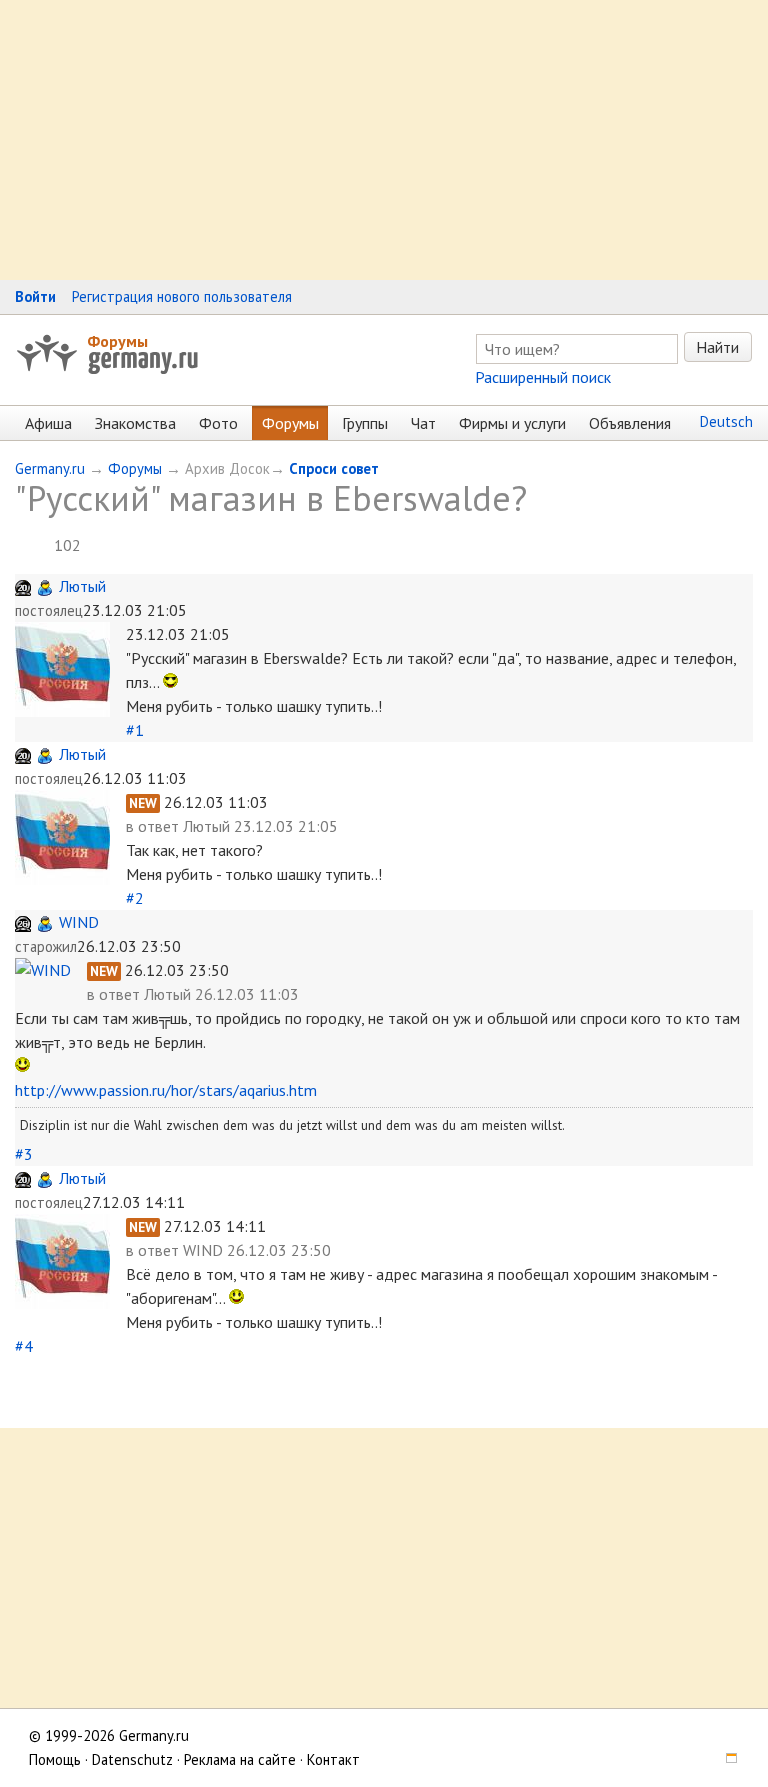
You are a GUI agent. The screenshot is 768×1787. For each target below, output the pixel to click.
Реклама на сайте (240, 1759)
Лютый (82, 586)
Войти (35, 296)
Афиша (48, 423)
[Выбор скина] (724, 1759)
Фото (218, 423)
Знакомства (135, 423)
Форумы (117, 341)
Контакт (333, 1759)
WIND (79, 922)
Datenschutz (132, 1759)
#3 (24, 1154)
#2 (135, 898)
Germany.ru (50, 468)
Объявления (630, 423)
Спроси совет (334, 468)
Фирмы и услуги (512, 423)
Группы (365, 423)
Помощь (55, 1759)
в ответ (154, 826)
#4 (24, 1346)
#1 (135, 730)
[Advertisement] (384, 140)
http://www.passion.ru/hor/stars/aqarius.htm (166, 1090)
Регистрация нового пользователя (182, 296)
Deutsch (726, 421)
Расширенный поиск (543, 377)
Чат (423, 423)
